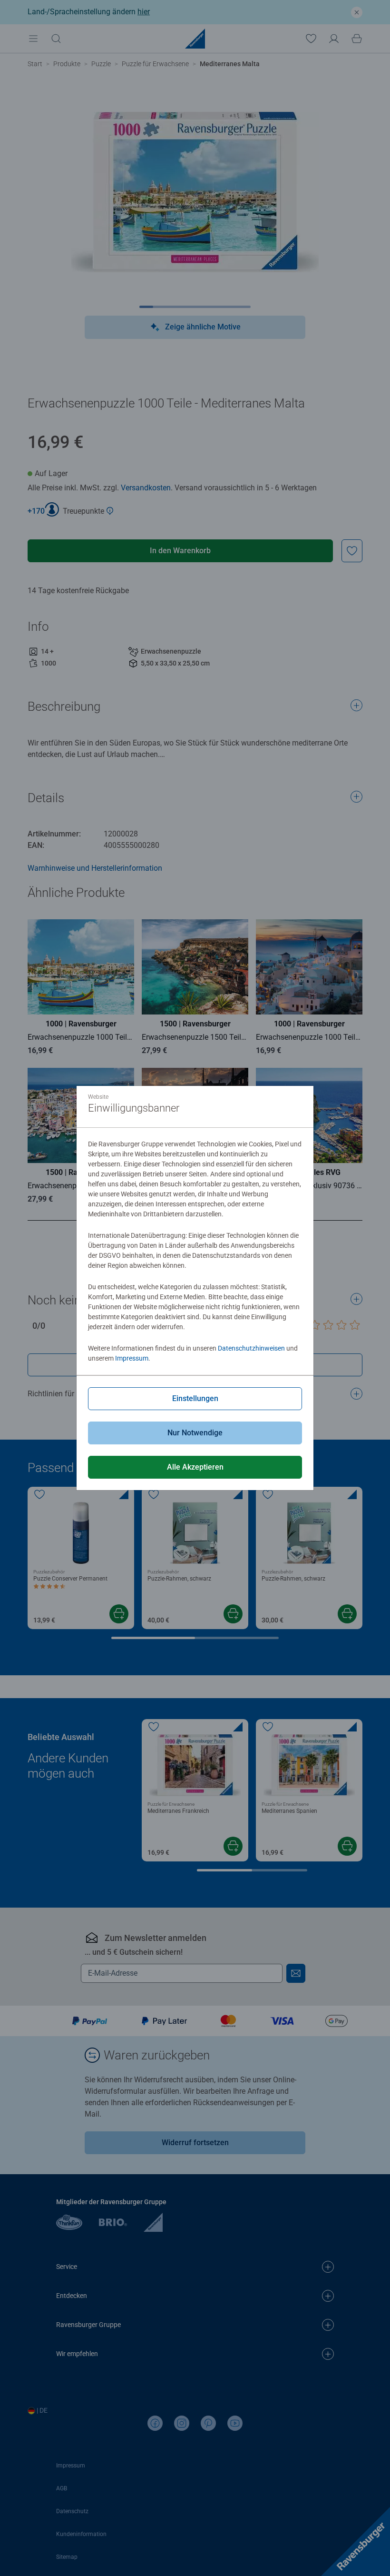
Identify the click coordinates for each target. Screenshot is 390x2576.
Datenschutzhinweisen (251, 1348)
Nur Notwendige (195, 1433)
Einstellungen (195, 1398)
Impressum (132, 1358)
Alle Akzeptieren (195, 1467)
